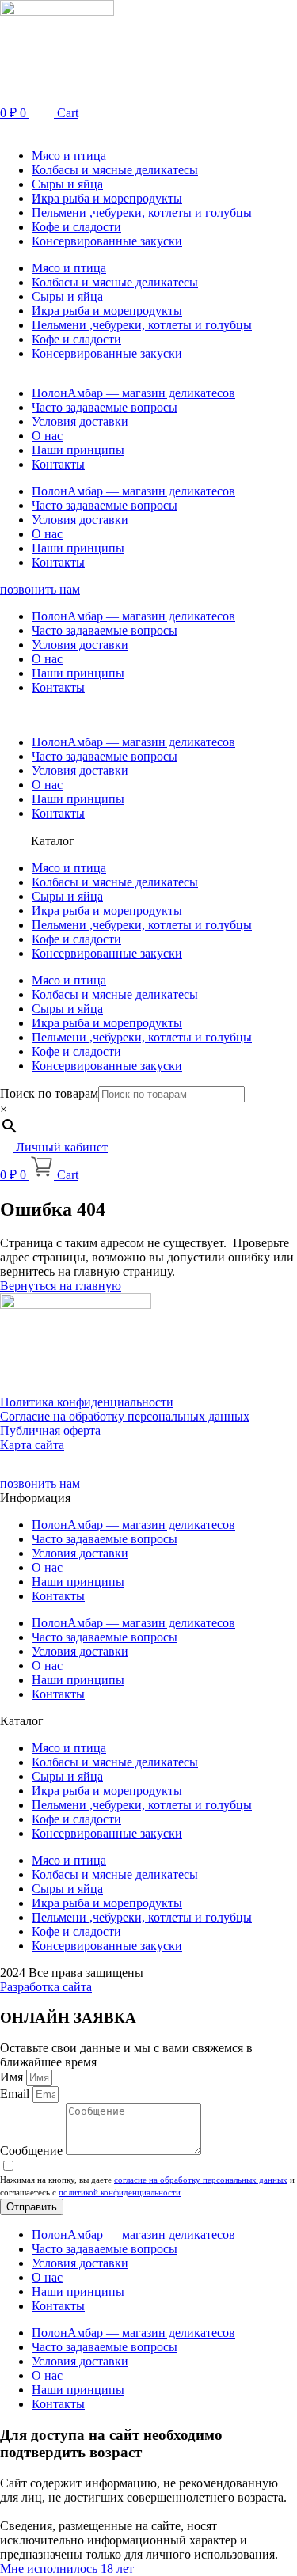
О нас (47, 436)
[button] (148, 129)
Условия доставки (80, 421)
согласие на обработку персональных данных (201, 2180)
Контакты (58, 464)
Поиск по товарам (49, 1093)
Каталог (53, 841)
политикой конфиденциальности (120, 2192)
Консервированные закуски (107, 241)
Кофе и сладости (76, 227)
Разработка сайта (46, 1987)
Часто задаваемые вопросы (105, 407)
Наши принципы (78, 450)
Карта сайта (32, 1445)
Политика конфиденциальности (87, 1402)
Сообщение (33, 2151)
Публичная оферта (50, 1430)
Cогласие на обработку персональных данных (125, 1416)
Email (16, 2094)
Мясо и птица (69, 156)
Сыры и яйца (67, 184)
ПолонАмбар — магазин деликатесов (133, 393)
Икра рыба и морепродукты (107, 198)
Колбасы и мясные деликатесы (115, 170)
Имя (13, 2077)
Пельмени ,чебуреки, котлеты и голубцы (142, 212)
